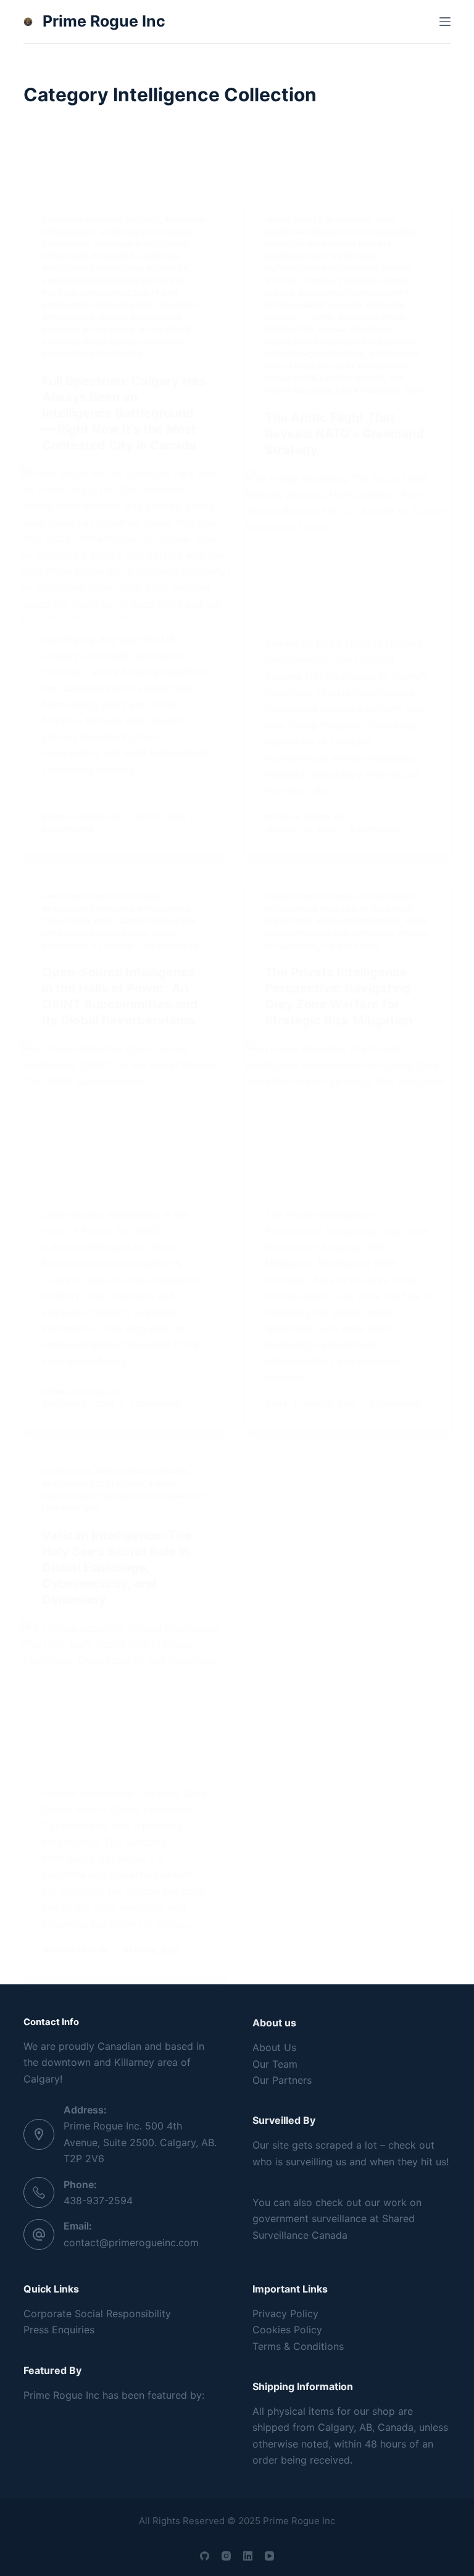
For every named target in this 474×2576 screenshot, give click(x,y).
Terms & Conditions (298, 2346)
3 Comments (155, 1404)
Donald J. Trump (299, 317)
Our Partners (282, 2080)
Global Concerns (355, 329)
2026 (385, 220)
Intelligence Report (359, 921)
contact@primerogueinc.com (131, 2242)
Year (414, 391)
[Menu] (445, 22)
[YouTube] (269, 2556)
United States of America (318, 220)
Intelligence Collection (134, 342)
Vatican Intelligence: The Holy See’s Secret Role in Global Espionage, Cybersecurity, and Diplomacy (117, 1567)
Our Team (275, 2064)
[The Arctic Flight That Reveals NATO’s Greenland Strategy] (348, 547)
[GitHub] (205, 2556)
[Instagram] (226, 2556)
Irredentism (394, 354)
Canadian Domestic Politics (101, 220)
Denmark (385, 305)
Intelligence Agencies (142, 1471)
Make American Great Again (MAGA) (339, 367)
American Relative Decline (320, 256)
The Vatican (123, 1496)
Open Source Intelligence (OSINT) (111, 933)
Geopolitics (289, 329)
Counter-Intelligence (311, 896)
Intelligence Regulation (145, 921)
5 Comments (375, 829)
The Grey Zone (351, 946)
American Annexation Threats (328, 244)
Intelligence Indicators (92, 354)
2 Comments (395, 1404)
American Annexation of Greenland (339, 232)
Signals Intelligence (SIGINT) (325, 378)
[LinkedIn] (248, 2556)
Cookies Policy (287, 2330)
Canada (317, 281)
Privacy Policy (285, 2314)
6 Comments (68, 829)
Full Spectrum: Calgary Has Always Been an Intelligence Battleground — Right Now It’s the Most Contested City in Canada (124, 413)
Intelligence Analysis (88, 909)
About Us (274, 2047)
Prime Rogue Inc (104, 21)
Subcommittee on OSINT (91, 946)
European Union (372, 317)
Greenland (287, 342)
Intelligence (109, 329)
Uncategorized (368, 391)
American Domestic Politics (101, 896)
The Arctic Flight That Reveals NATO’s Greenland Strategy (344, 434)
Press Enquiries (59, 2330)
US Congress (171, 946)
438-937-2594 (98, 2201)
